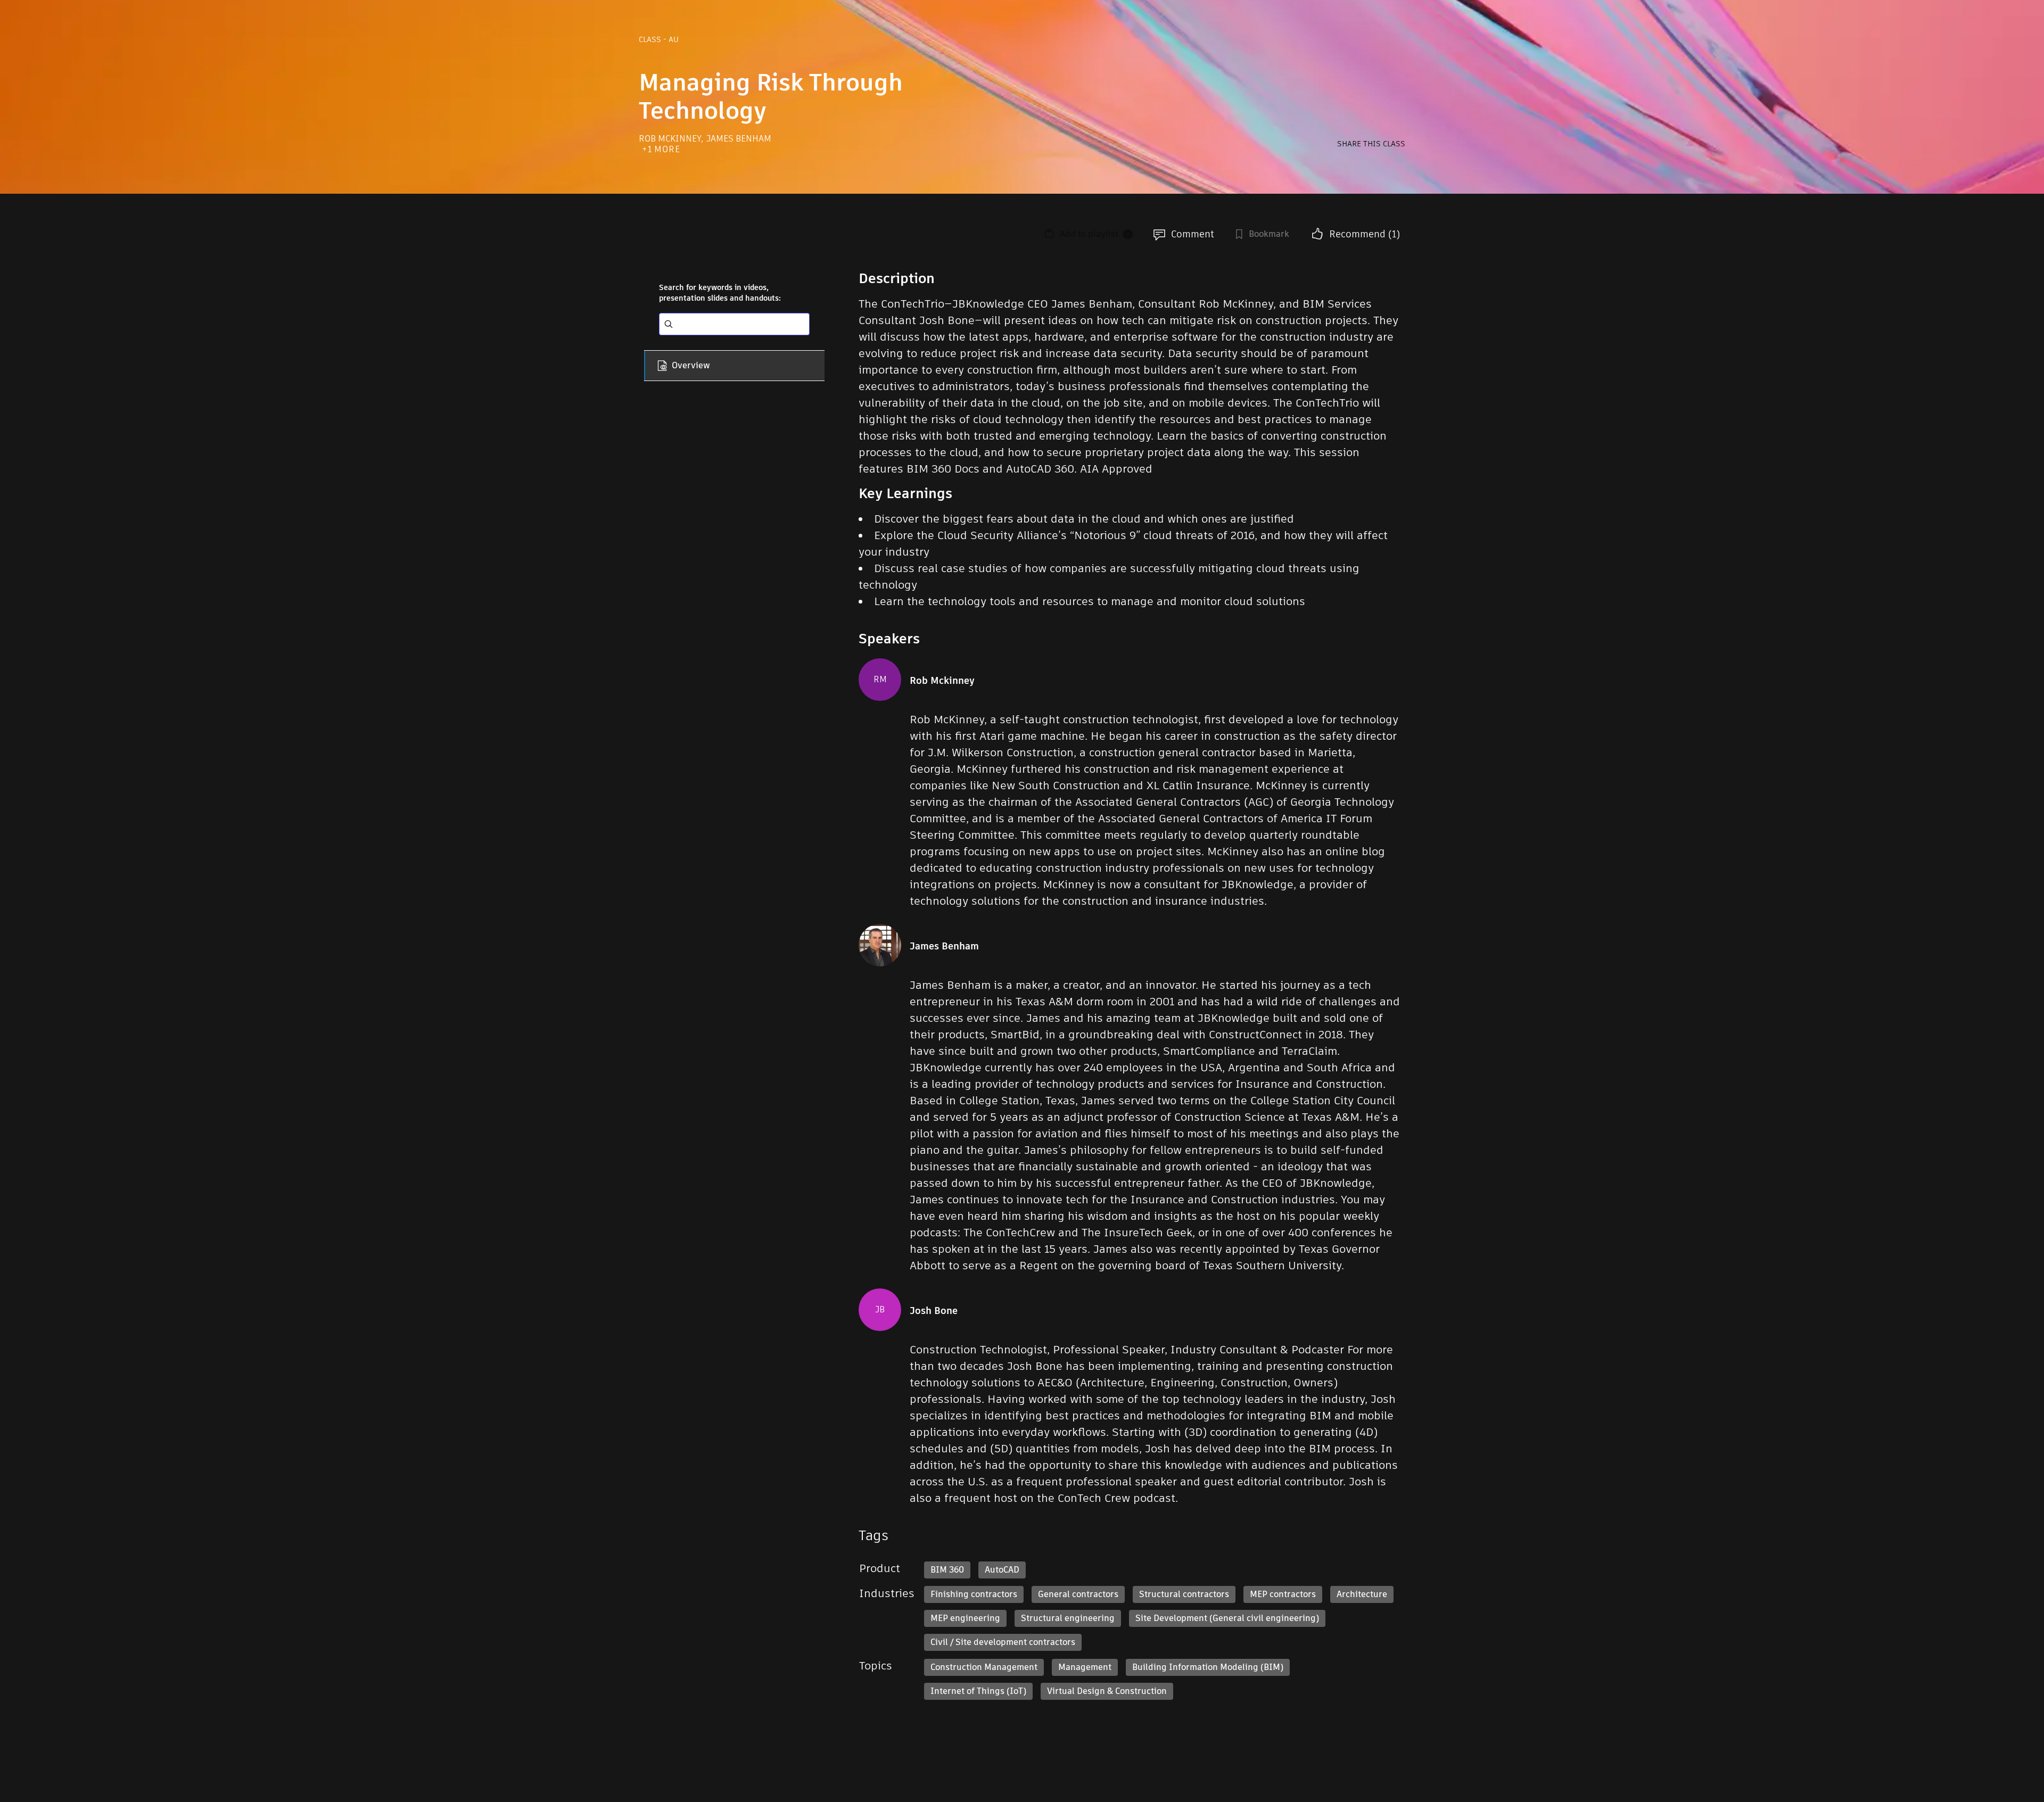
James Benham (739, 139)
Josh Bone (934, 1311)
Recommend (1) (1365, 234)
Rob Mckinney (671, 139)
